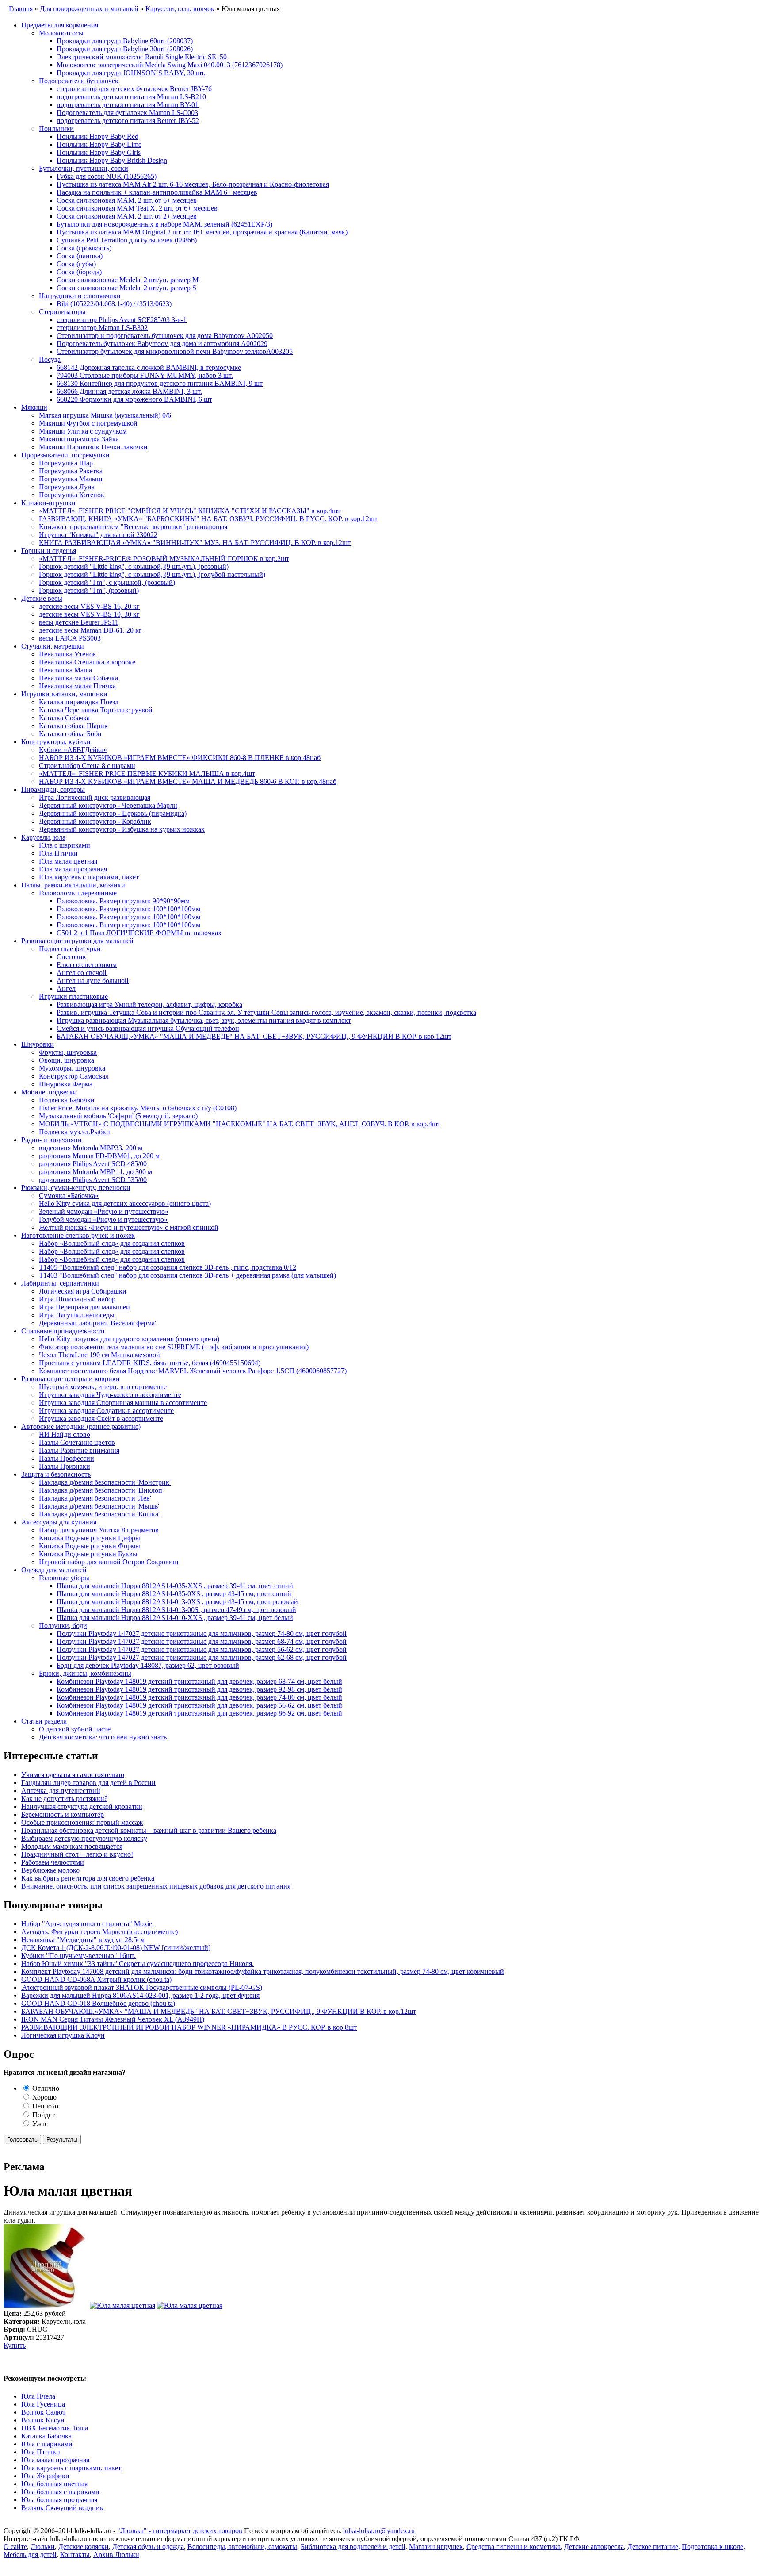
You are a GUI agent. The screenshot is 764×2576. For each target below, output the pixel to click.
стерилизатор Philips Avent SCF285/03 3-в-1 (122, 320)
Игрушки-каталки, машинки (64, 694)
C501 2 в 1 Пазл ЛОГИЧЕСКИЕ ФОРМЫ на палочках (139, 933)
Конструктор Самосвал (74, 1076)
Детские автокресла (594, 2547)
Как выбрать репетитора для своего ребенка (88, 1878)
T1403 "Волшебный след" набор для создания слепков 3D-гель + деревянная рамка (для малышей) (187, 1275)
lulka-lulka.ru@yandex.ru (379, 2531)
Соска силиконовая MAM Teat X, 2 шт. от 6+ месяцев (137, 208)
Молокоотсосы (61, 33)
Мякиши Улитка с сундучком (83, 431)
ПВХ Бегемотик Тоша (55, 2428)
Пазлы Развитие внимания (79, 1450)
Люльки (43, 2547)
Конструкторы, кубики (56, 742)
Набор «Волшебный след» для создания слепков (112, 1243)
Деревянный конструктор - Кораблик (95, 821)
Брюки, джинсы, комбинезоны (85, 1673)
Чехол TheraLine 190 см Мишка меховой (99, 1355)
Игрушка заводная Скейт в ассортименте (101, 1419)
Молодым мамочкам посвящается (72, 1846)
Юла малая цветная (68, 861)
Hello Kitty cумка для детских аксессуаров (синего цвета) (125, 1204)
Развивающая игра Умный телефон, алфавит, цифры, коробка (149, 1004)
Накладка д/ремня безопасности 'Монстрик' (105, 1482)
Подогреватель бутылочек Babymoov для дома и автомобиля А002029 (162, 344)
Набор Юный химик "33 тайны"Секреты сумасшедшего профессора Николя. (138, 1964)
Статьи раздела (44, 1721)
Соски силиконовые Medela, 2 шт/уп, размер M (128, 280)
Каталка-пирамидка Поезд (79, 702)
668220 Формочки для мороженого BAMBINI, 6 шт (134, 399)
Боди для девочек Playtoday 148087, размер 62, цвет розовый (148, 1665)
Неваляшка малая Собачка (78, 678)
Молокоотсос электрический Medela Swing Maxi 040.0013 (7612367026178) (170, 65)
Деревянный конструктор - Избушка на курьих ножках (122, 829)
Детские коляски (84, 2547)
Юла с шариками (65, 845)
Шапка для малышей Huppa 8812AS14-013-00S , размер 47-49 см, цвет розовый (176, 1610)
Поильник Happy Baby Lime (99, 144)
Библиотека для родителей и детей (353, 2547)
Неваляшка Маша (65, 670)
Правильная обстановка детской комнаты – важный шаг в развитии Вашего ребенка (149, 1830)
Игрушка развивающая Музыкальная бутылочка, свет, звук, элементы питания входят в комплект (204, 1020)
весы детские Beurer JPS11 (79, 622)
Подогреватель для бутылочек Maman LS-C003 (127, 113)
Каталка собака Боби (70, 734)
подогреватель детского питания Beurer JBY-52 (128, 121)
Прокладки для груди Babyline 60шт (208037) (125, 41)
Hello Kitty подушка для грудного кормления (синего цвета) (129, 1339)
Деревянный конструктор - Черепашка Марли (108, 805)
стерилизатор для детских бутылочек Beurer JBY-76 (134, 89)
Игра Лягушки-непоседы (77, 1315)
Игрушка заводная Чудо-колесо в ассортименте (110, 1395)
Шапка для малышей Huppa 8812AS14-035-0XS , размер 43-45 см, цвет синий (174, 1594)
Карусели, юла (43, 837)
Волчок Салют (43, 2412)
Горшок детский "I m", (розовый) (89, 590)
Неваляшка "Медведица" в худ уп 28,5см (83, 1940)
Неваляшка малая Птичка (77, 686)
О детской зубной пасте (75, 1729)
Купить (15, 2345)
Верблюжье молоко (50, 1870)
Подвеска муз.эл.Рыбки (74, 1132)
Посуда (50, 359)
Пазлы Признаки (65, 1466)
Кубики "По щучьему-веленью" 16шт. (78, 1956)
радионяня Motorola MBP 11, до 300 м (95, 1172)
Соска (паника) (80, 256)
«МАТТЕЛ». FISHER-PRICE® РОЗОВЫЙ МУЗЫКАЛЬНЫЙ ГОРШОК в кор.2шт (164, 559)
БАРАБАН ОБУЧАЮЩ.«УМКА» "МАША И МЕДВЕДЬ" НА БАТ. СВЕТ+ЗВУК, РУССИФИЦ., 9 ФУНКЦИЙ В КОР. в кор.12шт (254, 1036)
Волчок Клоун (43, 2420)
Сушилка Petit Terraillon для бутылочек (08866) (127, 240)
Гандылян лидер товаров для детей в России (88, 1783)
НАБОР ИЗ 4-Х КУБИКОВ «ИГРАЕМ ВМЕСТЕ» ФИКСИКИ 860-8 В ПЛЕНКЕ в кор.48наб (180, 758)
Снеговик (71, 957)
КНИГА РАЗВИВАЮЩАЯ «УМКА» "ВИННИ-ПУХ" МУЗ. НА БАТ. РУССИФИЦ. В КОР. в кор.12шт (195, 543)
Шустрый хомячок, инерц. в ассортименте (103, 1387)
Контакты (75, 2555)
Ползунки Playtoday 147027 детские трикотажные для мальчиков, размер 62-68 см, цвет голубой (202, 1657)
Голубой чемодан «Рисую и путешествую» (103, 1219)
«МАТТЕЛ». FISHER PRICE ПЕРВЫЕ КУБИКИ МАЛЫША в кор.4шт (147, 774)
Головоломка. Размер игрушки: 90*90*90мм (123, 901)
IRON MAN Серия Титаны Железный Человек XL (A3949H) (113, 2019)
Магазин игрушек (436, 2547)
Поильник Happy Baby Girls (99, 152)
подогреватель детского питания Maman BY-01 (128, 105)
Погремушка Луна (67, 487)
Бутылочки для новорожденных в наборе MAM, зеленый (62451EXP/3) (164, 224)
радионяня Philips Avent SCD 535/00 (93, 1180)
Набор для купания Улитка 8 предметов (99, 1530)
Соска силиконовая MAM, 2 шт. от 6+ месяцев (127, 200)
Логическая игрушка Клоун (63, 2035)
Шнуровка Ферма (66, 1084)
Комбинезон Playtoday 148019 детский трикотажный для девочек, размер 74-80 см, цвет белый (199, 1697)
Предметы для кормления (60, 25)
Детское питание (653, 2547)
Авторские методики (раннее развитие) (81, 1426)
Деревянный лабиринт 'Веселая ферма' (97, 1323)
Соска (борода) (79, 272)
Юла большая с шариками (60, 2492)
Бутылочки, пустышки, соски (84, 168)
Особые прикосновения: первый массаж (82, 1822)
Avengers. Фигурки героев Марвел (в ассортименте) (99, 1932)
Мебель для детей (30, 2555)
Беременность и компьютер (63, 1814)
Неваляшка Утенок (68, 654)
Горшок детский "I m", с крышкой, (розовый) (107, 582)
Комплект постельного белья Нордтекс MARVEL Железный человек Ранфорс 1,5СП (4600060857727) (193, 1371)
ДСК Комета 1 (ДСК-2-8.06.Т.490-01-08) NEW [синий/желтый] (116, 1948)
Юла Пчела (38, 2396)
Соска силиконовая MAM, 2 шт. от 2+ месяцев (127, 216)
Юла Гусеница (43, 2404)
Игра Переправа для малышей (84, 1307)
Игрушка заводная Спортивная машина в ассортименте (123, 1403)
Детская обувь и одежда (148, 2547)
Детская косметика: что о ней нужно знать (103, 1737)
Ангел (66, 989)
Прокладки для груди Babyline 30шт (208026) (125, 49)
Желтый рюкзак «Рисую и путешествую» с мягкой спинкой (129, 1227)
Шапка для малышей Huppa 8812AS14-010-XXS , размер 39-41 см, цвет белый (175, 1618)
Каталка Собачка (64, 718)
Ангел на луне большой (93, 981)
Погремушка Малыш (71, 479)
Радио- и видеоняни (52, 1140)
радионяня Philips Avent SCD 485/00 (93, 1164)
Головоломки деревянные (78, 893)
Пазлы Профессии (67, 1458)
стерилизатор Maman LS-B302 (102, 328)
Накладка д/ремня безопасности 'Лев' (95, 1498)
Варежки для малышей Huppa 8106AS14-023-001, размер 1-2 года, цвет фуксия (140, 1995)
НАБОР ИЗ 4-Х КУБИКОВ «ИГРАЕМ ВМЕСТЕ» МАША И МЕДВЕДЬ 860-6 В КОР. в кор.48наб (188, 781)
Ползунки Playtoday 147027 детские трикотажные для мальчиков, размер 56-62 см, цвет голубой (202, 1649)
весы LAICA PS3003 (70, 638)
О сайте (15, 2547)
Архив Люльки (116, 2555)
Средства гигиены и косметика (514, 2547)
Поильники (56, 129)
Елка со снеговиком (87, 965)
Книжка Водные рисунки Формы (90, 1546)
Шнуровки (38, 1044)
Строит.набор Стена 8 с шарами (87, 766)
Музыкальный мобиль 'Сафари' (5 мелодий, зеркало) (118, 1116)
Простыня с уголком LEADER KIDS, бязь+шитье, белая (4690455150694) (150, 1363)
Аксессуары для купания (59, 1522)
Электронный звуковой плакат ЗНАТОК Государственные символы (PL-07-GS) (142, 1987)
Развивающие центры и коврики (71, 1379)
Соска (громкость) (84, 248)
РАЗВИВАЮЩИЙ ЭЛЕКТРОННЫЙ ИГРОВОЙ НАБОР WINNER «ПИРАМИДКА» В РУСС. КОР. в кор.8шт (189, 2027)
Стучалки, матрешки (53, 646)
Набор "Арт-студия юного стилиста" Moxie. (88, 1924)
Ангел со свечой (82, 973)
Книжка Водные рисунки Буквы (88, 1554)
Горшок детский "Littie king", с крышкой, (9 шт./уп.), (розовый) (134, 566)
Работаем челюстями (53, 1862)
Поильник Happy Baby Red (97, 136)
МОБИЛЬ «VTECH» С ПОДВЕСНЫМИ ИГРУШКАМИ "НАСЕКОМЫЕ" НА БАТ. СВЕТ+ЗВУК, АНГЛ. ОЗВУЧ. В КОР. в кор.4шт (240, 1124)
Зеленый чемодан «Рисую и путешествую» (104, 1211)
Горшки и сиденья (49, 551)
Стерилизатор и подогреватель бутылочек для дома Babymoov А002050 (165, 336)
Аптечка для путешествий (61, 1791)
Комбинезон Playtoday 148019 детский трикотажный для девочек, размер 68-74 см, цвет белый (199, 1681)
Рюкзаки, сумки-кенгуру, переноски (76, 1188)
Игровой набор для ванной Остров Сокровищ (109, 1562)
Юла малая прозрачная (73, 869)
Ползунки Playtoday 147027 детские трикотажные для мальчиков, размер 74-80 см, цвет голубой (202, 1634)
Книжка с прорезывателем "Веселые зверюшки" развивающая (133, 527)
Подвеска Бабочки (67, 1100)
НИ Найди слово (65, 1434)
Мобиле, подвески (49, 1092)
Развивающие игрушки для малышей (77, 941)
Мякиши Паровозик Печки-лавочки (93, 447)
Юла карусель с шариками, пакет (89, 877)
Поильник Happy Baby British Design (112, 160)
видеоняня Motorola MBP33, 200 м (91, 1148)
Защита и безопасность (56, 1474)
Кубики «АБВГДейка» (73, 750)
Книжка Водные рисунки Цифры (90, 1538)
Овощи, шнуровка (67, 1060)
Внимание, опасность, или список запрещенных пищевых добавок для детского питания (156, 1886)
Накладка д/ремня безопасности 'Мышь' (99, 1506)
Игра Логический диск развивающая (95, 797)
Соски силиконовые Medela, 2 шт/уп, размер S (126, 288)
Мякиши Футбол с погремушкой (88, 423)
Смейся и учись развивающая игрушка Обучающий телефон (148, 1028)
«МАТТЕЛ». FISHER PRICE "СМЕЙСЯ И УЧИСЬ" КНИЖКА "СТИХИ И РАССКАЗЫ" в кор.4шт (190, 511)
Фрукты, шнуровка (68, 1052)
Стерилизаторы (62, 312)
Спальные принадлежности (63, 1331)
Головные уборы (64, 1578)
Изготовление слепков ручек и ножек (78, 1235)
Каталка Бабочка (46, 2436)
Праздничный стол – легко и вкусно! (77, 1854)
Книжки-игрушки (48, 503)
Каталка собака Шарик (73, 726)
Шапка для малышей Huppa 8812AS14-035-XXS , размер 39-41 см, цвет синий (175, 1586)
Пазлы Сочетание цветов (77, 1442)
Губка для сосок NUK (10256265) (107, 176)
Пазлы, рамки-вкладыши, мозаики (73, 885)
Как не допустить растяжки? (64, 1799)
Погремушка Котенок (72, 495)
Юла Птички (58, 853)
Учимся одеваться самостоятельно (73, 1775)
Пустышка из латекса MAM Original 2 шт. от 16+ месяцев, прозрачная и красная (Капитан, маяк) (202, 232)
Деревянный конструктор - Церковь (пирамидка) (113, 813)
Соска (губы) (76, 264)
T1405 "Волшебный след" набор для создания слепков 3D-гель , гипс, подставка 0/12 (168, 1267)
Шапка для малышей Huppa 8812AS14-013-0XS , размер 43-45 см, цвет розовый (177, 1602)
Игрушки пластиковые (73, 996)
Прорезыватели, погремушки (65, 455)
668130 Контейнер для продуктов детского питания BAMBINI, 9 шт (160, 383)
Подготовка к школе (712, 2547)
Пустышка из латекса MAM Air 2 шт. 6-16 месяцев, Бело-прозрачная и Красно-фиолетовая (193, 184)
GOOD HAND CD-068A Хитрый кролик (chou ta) (96, 1979)
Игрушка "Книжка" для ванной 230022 (98, 535)
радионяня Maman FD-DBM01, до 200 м (99, 1156)
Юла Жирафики (45, 2476)
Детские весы (42, 598)
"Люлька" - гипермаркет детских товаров (180, 2531)
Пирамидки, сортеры (53, 789)
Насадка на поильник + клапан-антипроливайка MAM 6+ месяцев (157, 192)
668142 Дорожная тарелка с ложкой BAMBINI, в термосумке (149, 367)
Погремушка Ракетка (71, 471)
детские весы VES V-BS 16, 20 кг (89, 606)
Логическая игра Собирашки (83, 1291)
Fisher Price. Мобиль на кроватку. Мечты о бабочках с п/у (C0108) (138, 1108)
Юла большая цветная (54, 2484)
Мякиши (34, 407)
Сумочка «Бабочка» (69, 1196)
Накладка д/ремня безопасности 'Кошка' (99, 1514)
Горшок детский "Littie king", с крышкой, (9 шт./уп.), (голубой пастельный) (152, 574)
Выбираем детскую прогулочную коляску (84, 1838)
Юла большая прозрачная (59, 2500)
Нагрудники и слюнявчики (80, 296)
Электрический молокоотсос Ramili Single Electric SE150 (142, 57)
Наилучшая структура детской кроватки (82, 1806)
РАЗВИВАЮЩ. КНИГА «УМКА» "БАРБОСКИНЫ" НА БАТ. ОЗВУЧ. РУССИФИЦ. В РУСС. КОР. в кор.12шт (208, 519)
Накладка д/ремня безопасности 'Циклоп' (101, 1490)
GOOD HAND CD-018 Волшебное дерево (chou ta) (98, 2003)
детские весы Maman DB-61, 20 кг (90, 630)
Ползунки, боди (63, 1626)
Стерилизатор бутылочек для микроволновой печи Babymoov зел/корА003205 (175, 351)
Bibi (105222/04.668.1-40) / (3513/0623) (114, 304)
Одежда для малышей (54, 1570)
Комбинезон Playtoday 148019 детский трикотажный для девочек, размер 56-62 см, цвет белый (199, 1705)
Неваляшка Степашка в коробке (87, 662)
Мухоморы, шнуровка (72, 1068)
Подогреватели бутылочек (79, 81)
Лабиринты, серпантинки (60, 1283)
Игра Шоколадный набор (77, 1299)
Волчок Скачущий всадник (62, 2508)
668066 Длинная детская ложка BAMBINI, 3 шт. (129, 391)
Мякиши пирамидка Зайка (79, 439)
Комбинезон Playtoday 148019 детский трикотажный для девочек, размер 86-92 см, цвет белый (199, 1713)
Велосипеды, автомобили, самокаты (242, 2547)
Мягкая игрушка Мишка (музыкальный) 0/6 (105, 415)
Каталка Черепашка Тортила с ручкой (96, 710)
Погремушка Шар (66, 463)
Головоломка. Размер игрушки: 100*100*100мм (128, 909)
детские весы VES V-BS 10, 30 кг (89, 614)
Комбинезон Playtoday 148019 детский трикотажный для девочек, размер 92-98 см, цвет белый (199, 1689)
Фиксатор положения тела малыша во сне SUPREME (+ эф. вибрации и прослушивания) (174, 1347)
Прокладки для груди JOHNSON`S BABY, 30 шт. (131, 73)
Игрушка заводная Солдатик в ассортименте (106, 1411)
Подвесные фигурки (70, 949)
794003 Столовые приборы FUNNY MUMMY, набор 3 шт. (145, 375)
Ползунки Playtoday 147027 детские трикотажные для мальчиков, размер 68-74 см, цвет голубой (202, 1641)
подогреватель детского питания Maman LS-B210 (131, 97)
